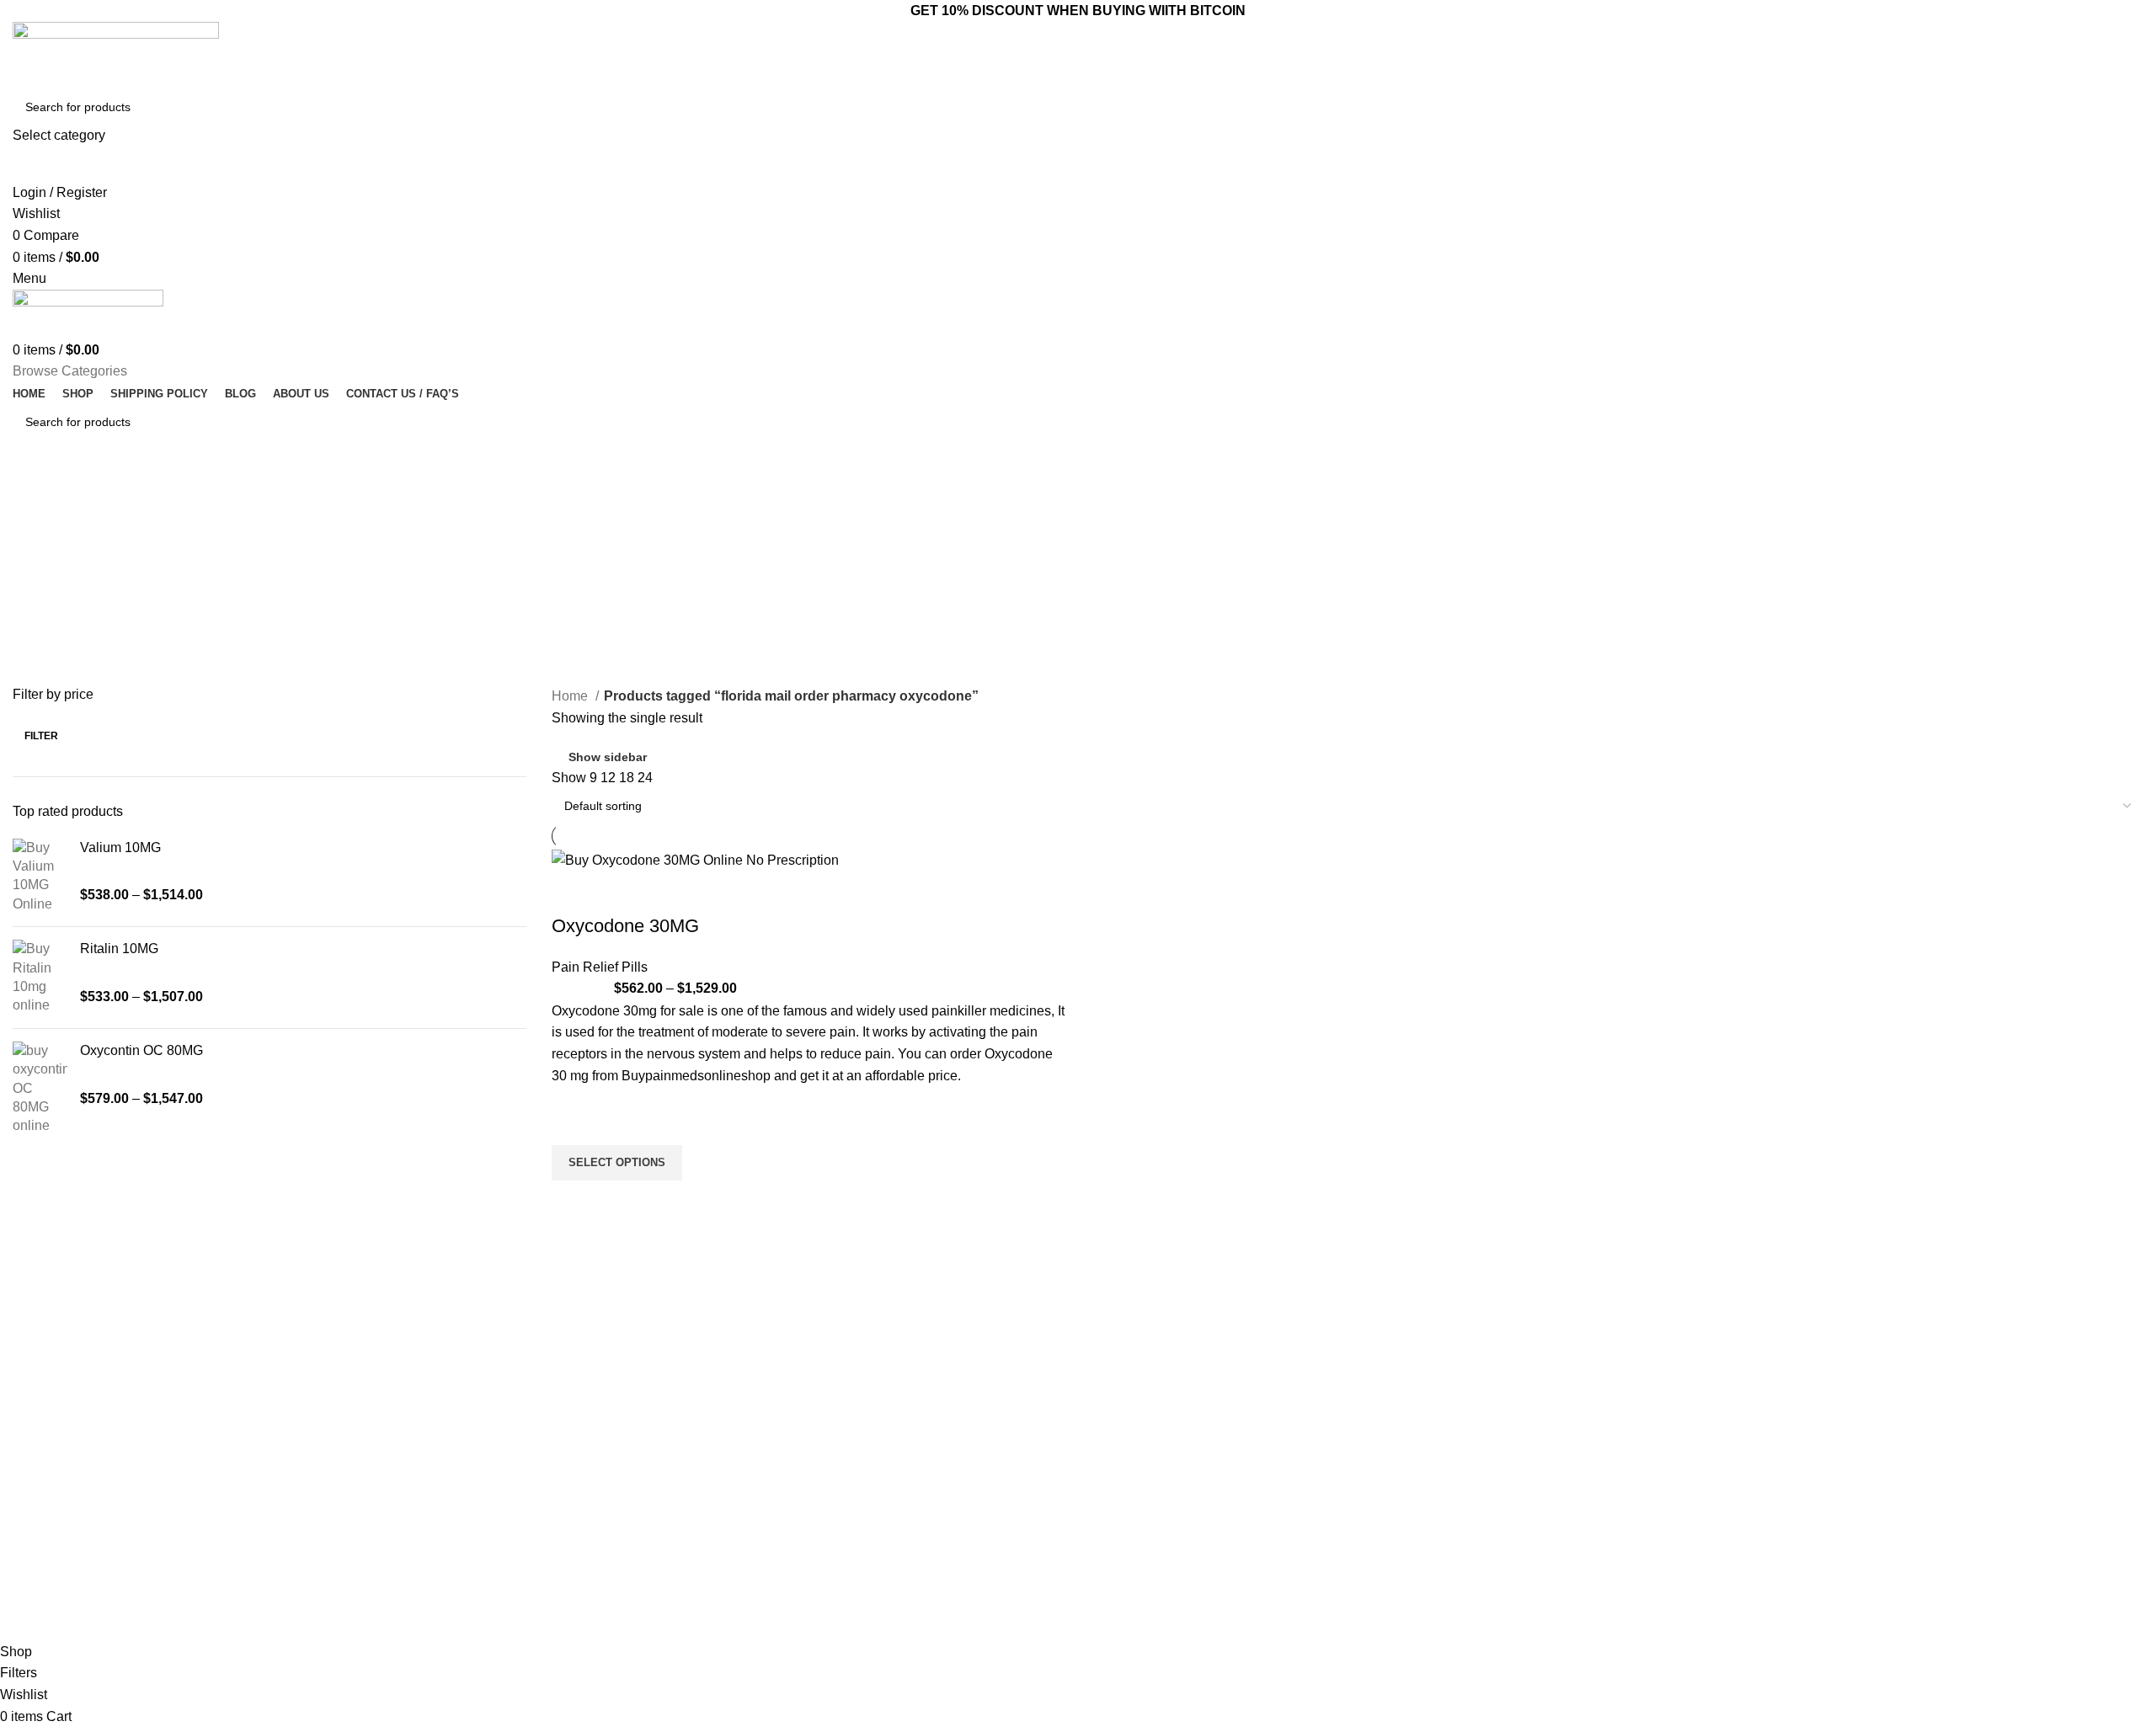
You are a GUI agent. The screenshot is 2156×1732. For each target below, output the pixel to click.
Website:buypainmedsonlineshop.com (1428, 1452)
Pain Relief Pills (600, 967)
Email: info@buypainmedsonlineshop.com (1438, 1424)
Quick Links (1125, 1395)
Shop (1100, 1510)
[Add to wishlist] (573, 1124)
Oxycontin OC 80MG (141, 1050)
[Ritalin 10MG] (40, 978)
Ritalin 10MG (119, 949)
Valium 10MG (120, 847)
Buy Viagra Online (894, 1539)
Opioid (864, 1481)
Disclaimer (1114, 1568)
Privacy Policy (1123, 1539)
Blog (1098, 1481)
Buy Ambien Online (897, 1452)
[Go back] (34, 496)
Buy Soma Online (893, 1568)
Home (571, 696)
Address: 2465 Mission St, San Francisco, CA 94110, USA (1438, 1489)
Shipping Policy (1127, 1596)
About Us (1111, 1452)
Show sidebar (608, 757)
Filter (41, 736)
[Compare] (573, 893)
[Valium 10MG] (40, 877)
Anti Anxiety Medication (908, 1424)
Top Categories (899, 1395)
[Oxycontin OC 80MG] (40, 1089)
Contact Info (1371, 1395)
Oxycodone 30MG (625, 926)
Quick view (573, 1202)
